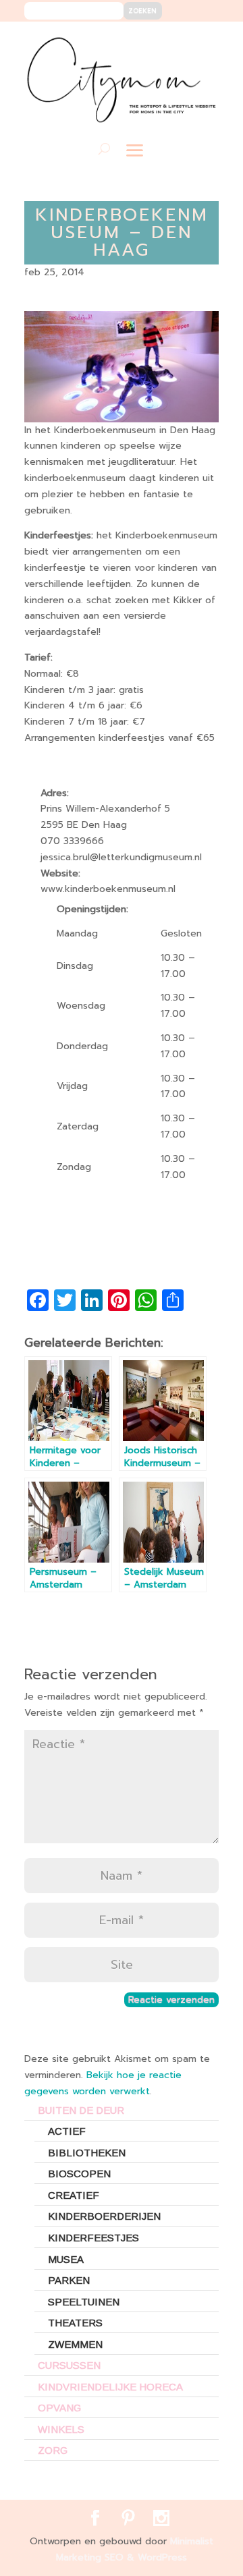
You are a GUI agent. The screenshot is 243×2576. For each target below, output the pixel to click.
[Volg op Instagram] (200, 41)
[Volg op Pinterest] (180, 41)
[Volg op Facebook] (160, 41)
